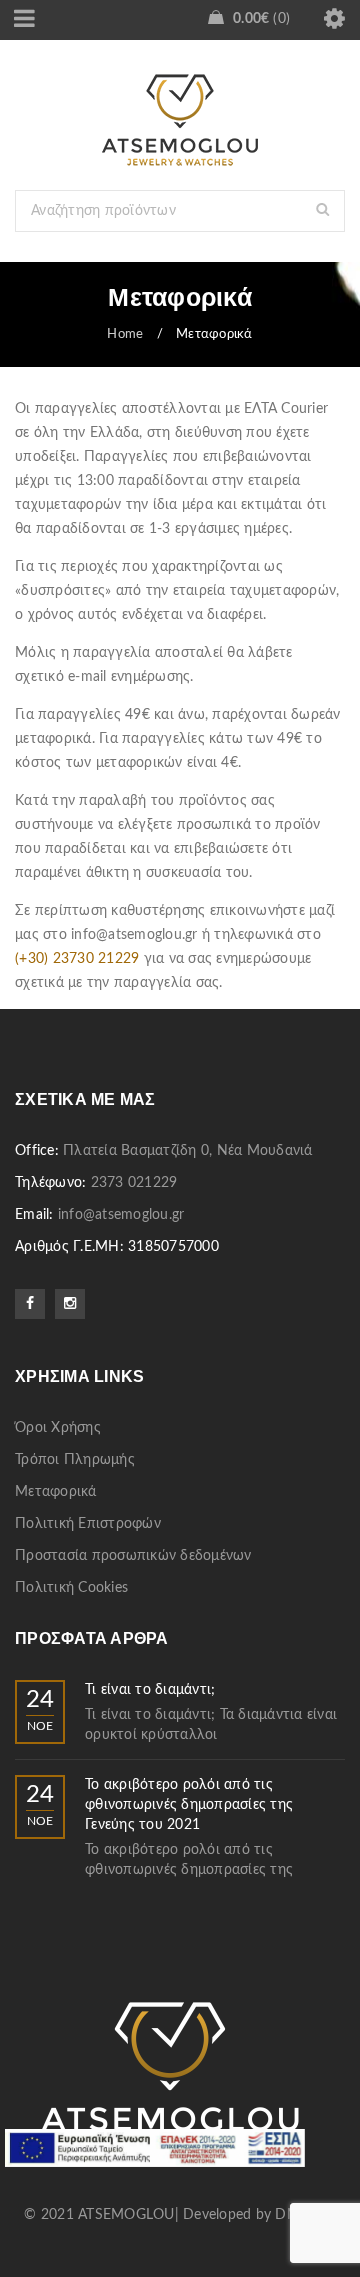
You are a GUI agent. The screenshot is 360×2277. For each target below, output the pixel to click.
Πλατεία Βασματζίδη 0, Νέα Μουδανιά (188, 1151)
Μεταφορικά (56, 1492)
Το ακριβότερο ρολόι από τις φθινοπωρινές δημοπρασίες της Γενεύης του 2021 (189, 1805)
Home (125, 334)
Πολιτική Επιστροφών (88, 1524)
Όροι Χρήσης (58, 1428)
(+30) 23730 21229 (77, 959)
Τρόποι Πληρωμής (75, 1460)
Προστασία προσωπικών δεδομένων (133, 1556)
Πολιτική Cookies (71, 1588)
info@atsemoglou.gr (121, 1215)
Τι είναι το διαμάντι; (150, 1690)
